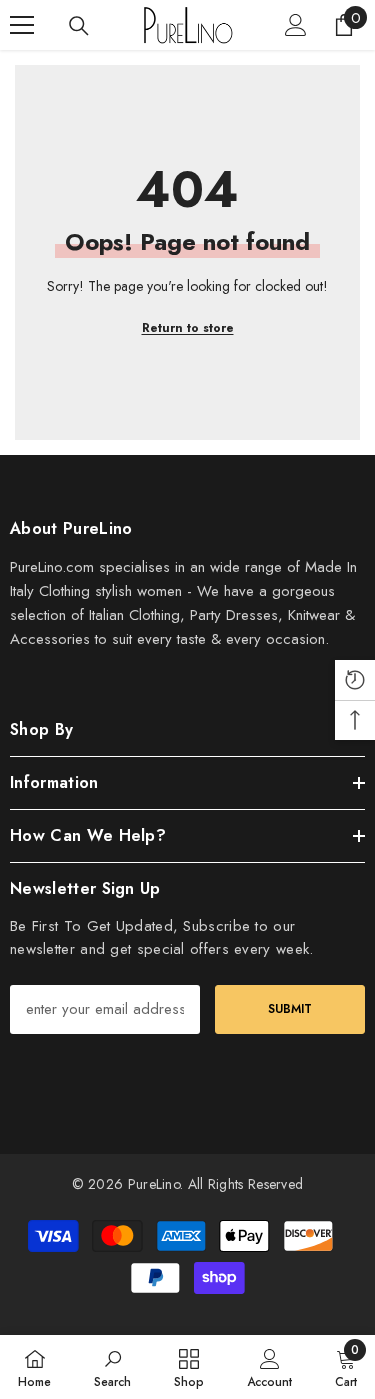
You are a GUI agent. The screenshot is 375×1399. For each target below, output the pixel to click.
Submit (290, 1009)
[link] (112, 1367)
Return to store (188, 328)
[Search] (79, 26)
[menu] (22, 25)
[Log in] (296, 25)
